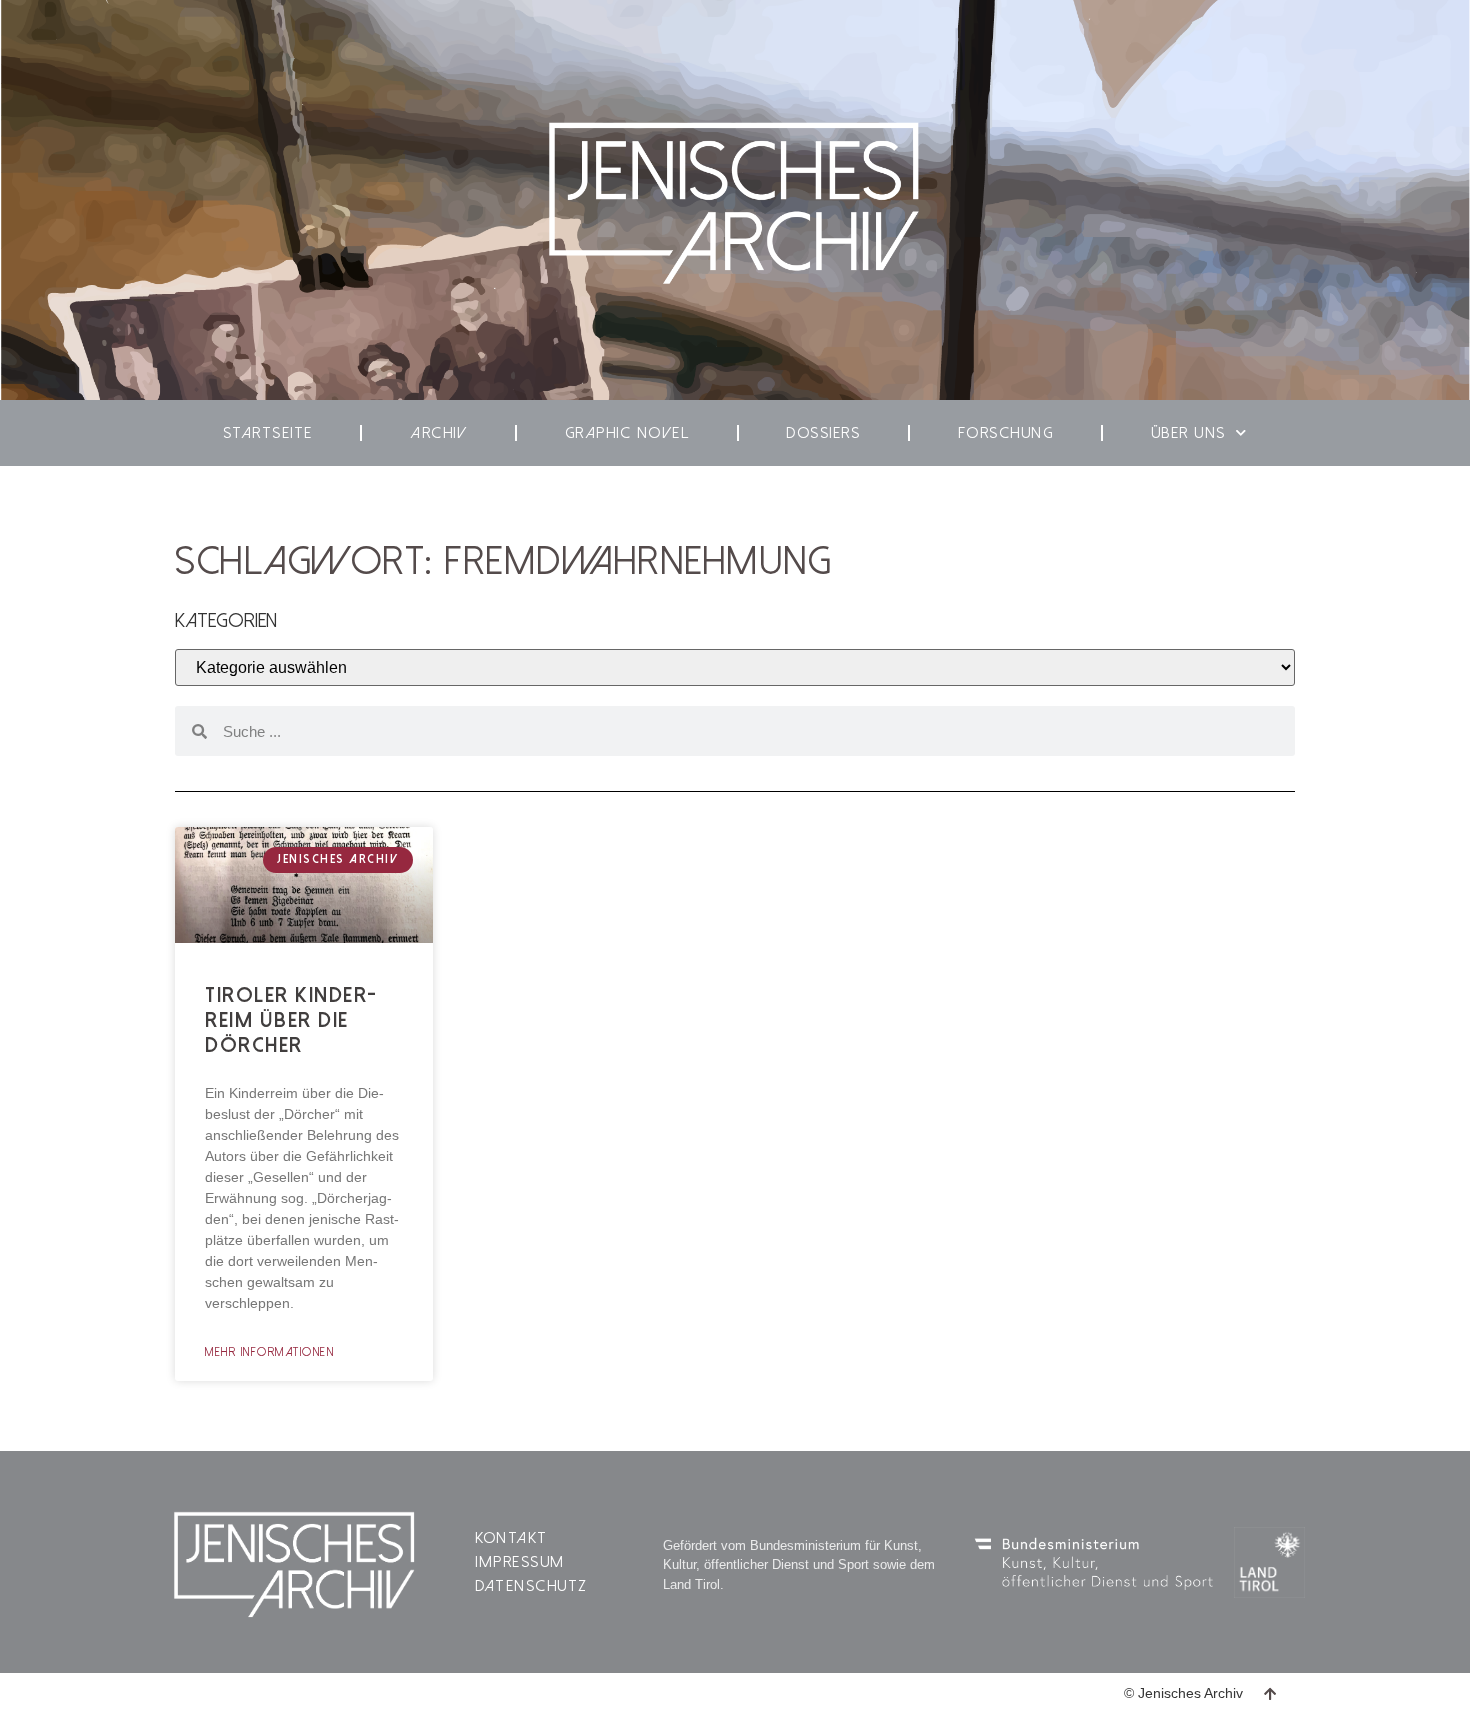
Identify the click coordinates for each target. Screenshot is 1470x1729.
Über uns (1188, 433)
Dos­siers (823, 433)
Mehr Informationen (269, 1352)
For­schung (1006, 433)
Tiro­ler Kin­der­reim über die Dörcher (290, 1020)
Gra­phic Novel (627, 433)
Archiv (438, 433)
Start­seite (268, 433)
